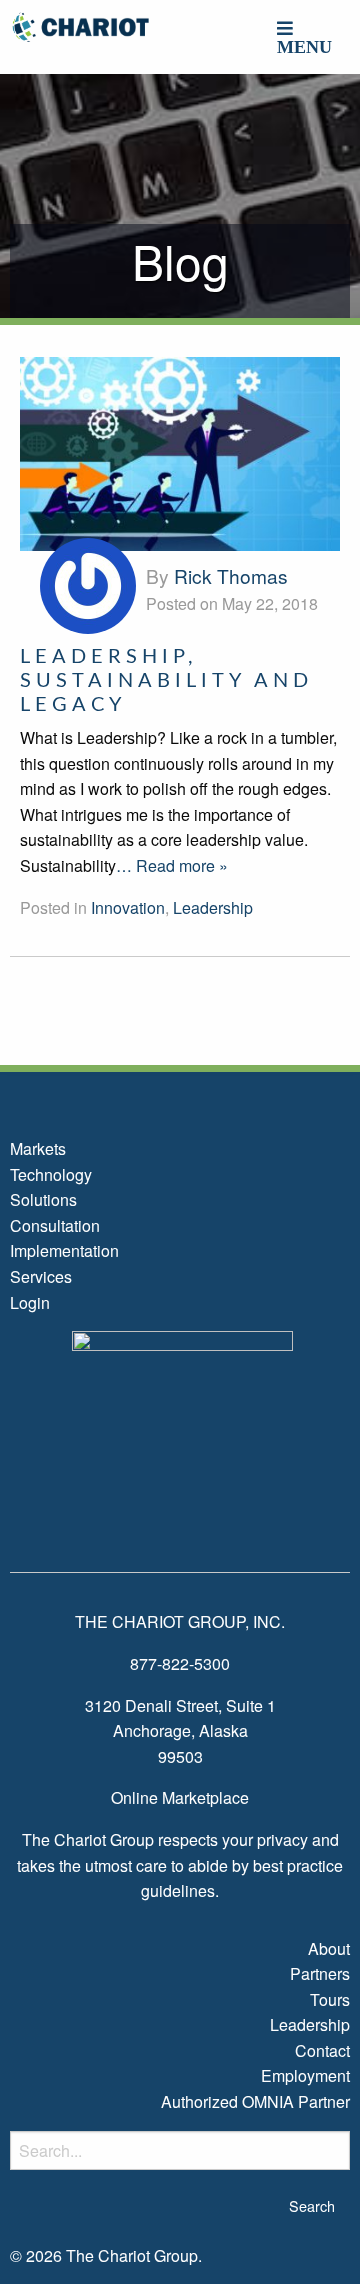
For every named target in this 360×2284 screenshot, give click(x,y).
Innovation (128, 907)
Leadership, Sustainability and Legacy (166, 681)
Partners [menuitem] (320, 1973)
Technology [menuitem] (51, 1174)
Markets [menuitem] (38, 1148)
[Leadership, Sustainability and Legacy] (180, 451)
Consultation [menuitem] (55, 1225)
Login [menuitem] (30, 1302)
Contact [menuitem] (322, 2050)
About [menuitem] (329, 1948)
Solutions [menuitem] (43, 1199)
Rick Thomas (231, 575)
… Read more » (172, 865)
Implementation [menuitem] (64, 1250)
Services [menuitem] (41, 1276)
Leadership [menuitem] (310, 2024)
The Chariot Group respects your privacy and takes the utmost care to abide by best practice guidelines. (180, 1865)
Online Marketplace (180, 1797)
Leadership (213, 907)
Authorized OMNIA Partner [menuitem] (255, 2101)
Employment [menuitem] (305, 2075)
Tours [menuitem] (330, 1999)
